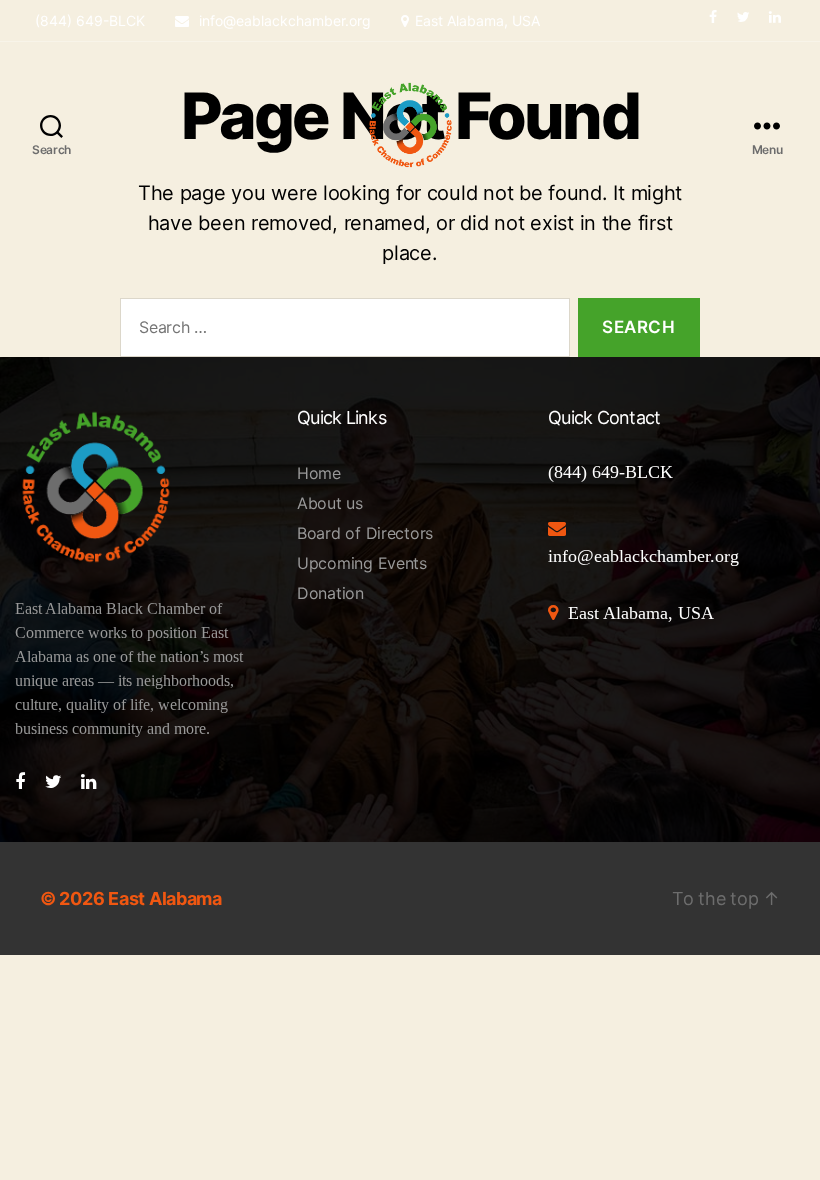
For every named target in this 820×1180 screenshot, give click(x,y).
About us (330, 503)
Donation (330, 593)
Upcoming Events (362, 563)
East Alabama (165, 898)
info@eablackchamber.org (283, 20)
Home (319, 473)
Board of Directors (365, 533)
